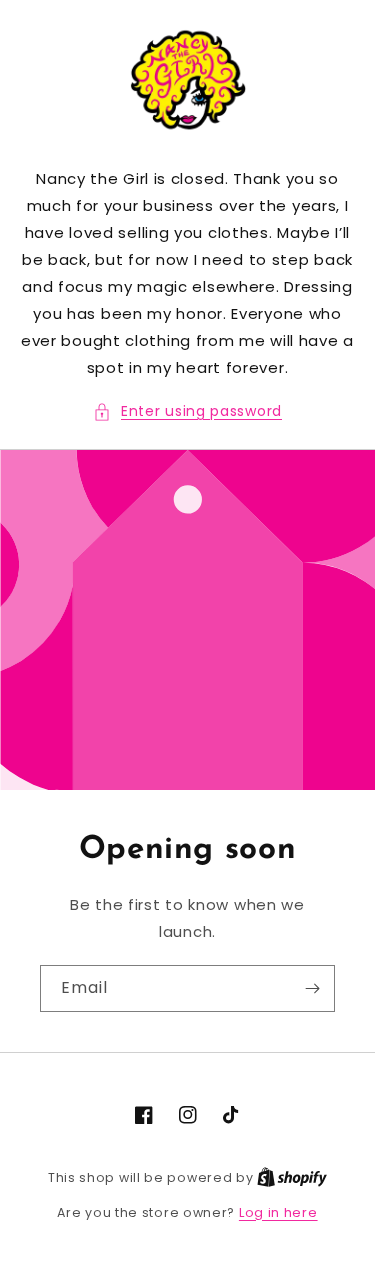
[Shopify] (292, 1177)
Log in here (278, 1212)
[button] (187, 411)
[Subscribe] (312, 988)
